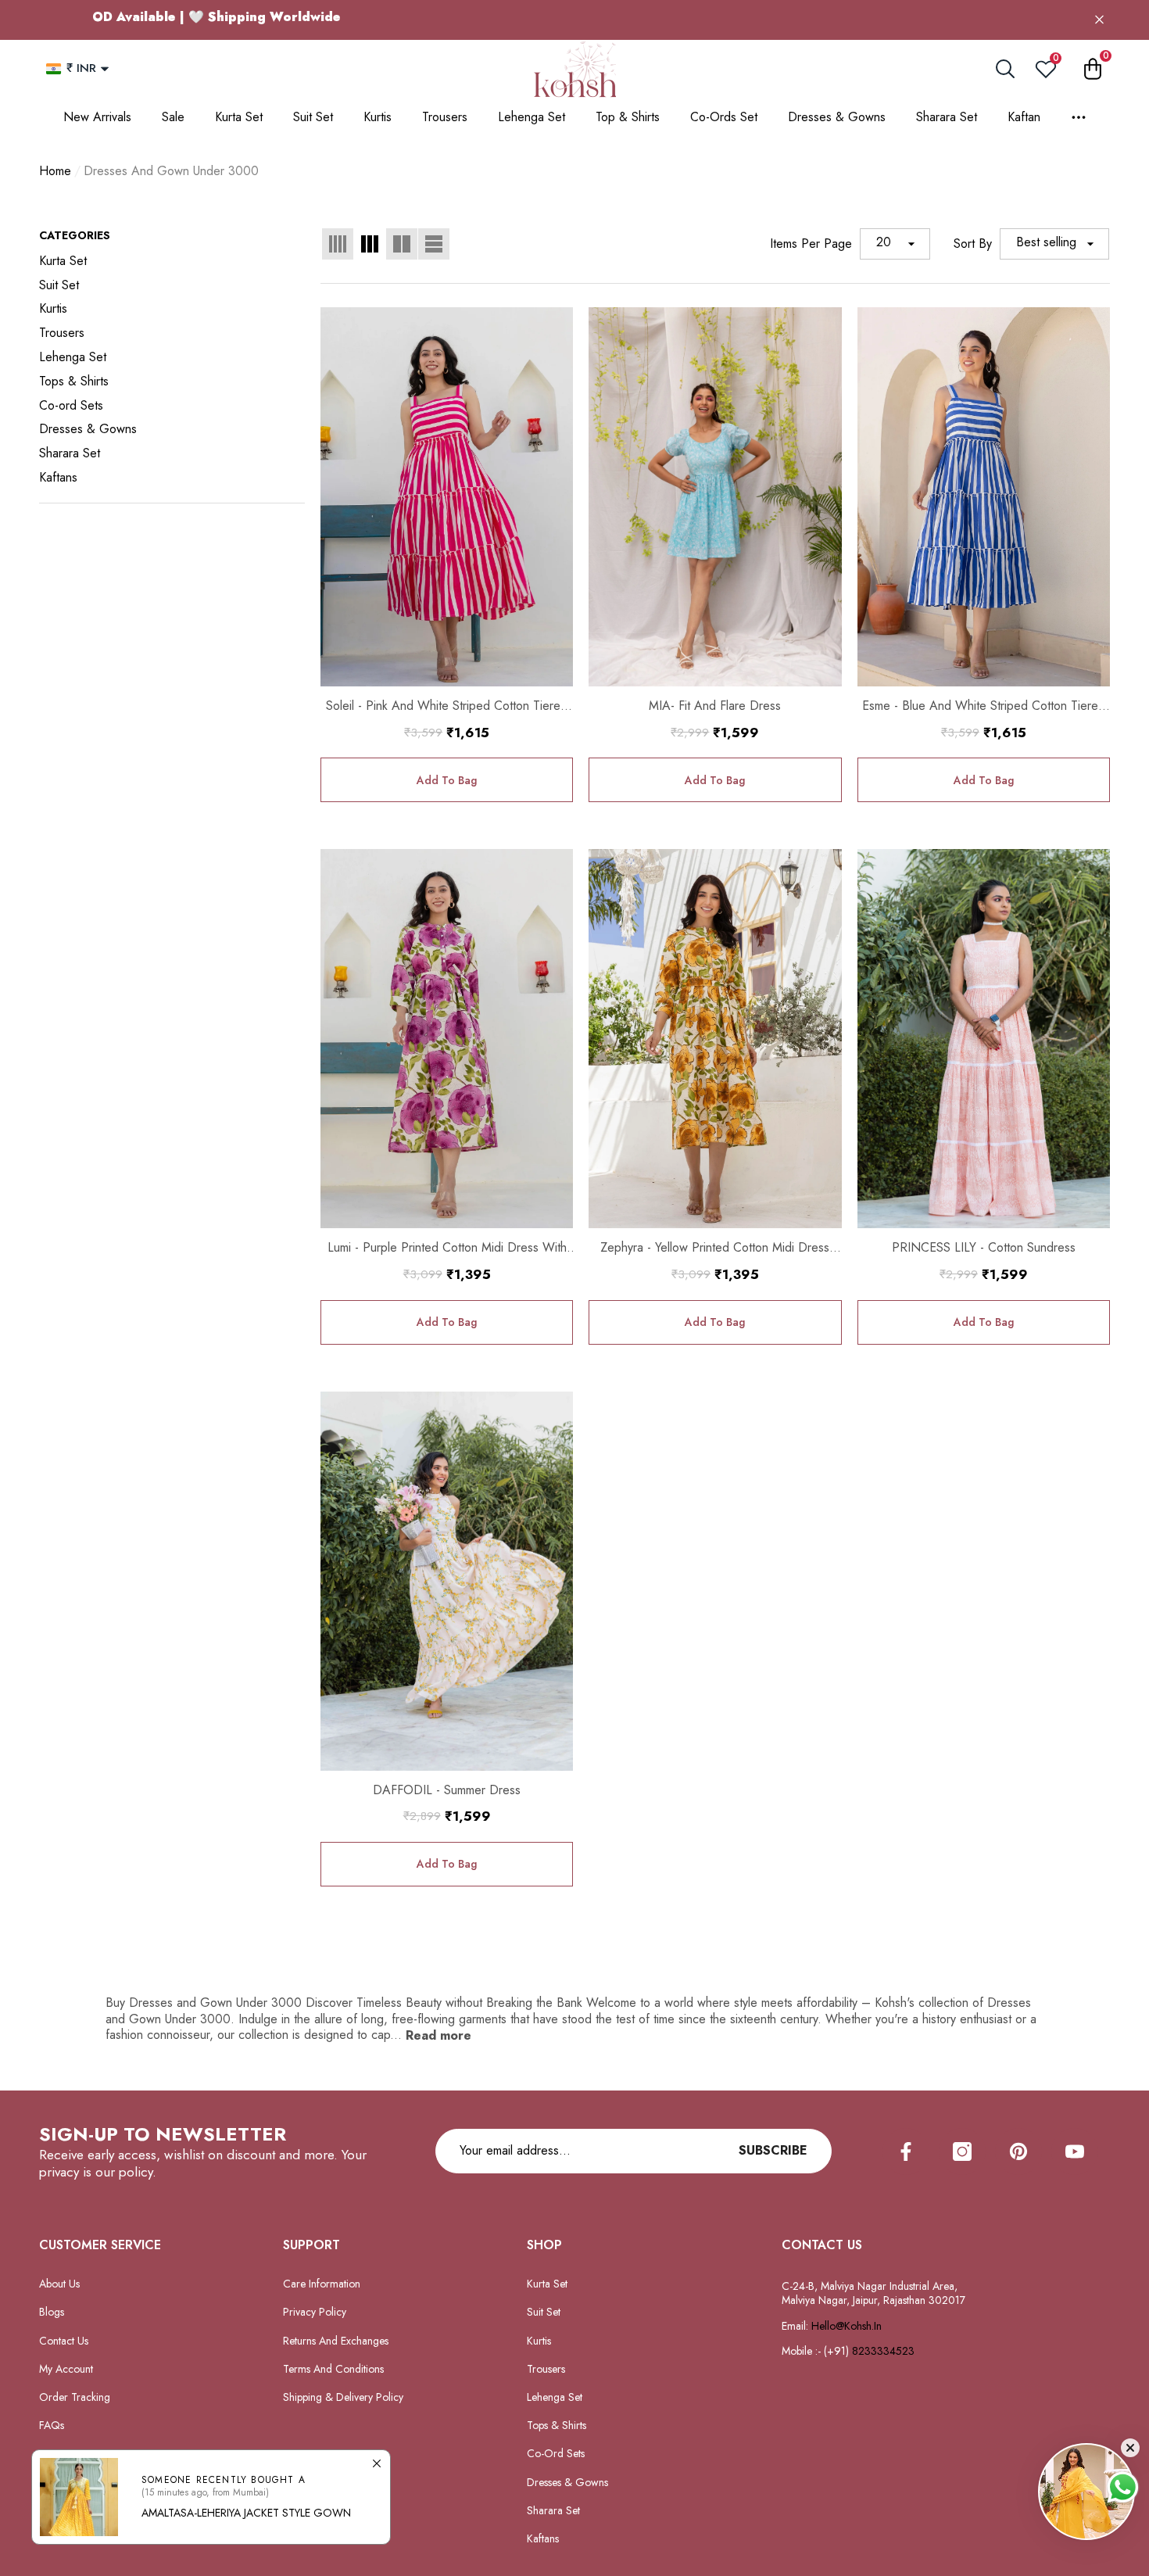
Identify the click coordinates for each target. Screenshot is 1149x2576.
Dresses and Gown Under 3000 (171, 171)
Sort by (973, 244)
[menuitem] (172, 262)
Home (55, 172)
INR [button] (81, 68)
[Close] (1099, 20)
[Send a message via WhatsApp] (1123, 2487)
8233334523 (885, 2351)
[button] (105, 69)
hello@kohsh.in (847, 2326)
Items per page (811, 244)
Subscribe (773, 2150)
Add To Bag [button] (447, 780)
